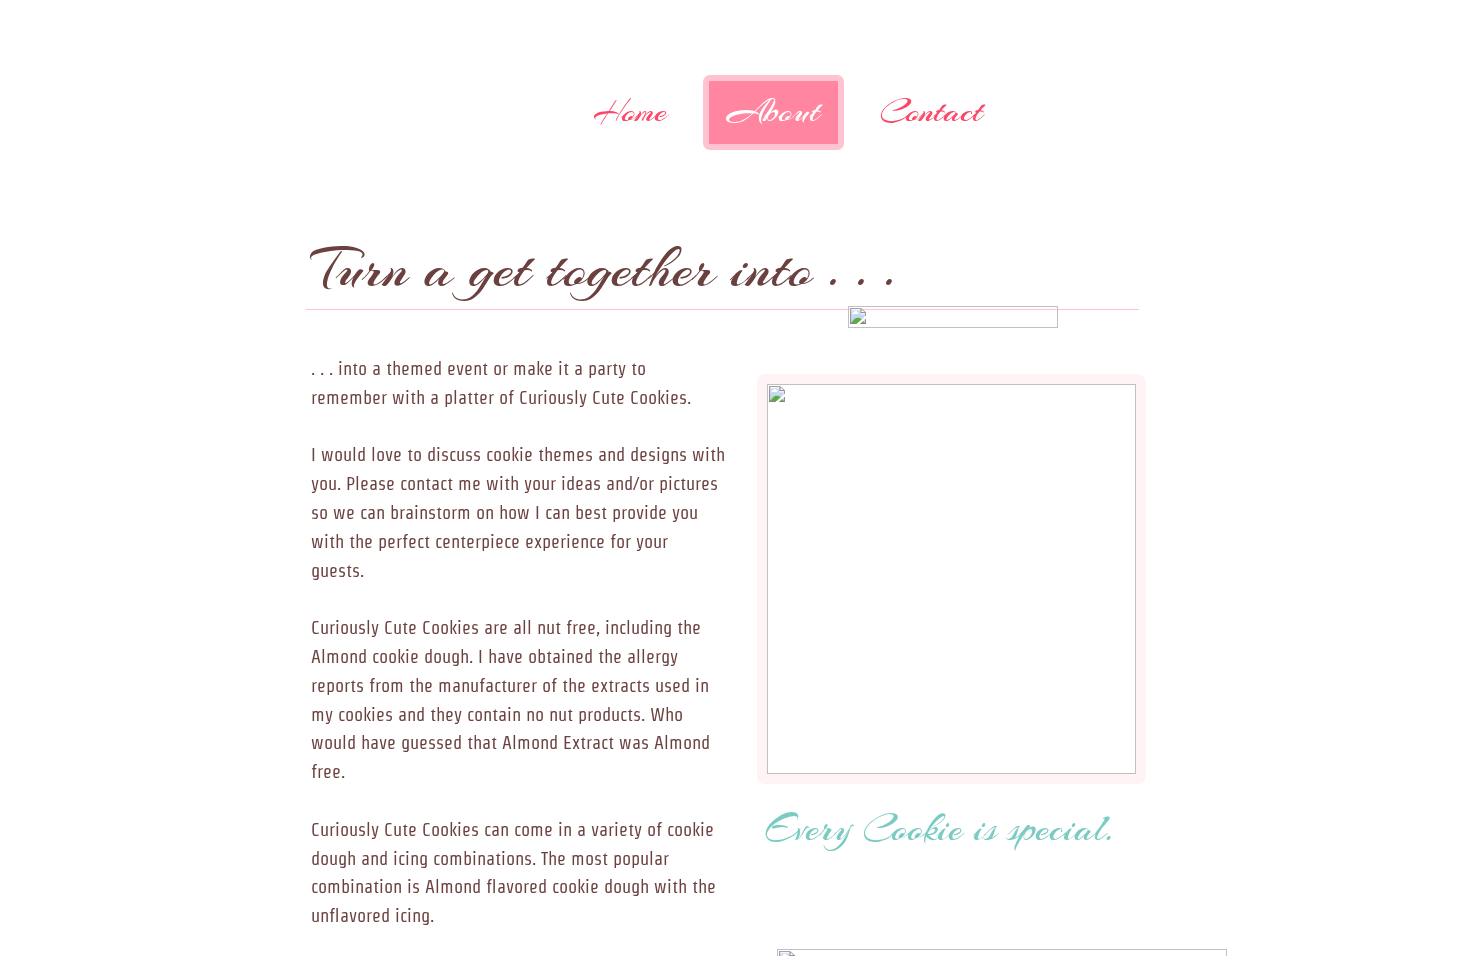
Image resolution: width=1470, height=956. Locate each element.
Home (630, 111)
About (773, 111)
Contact (931, 111)
